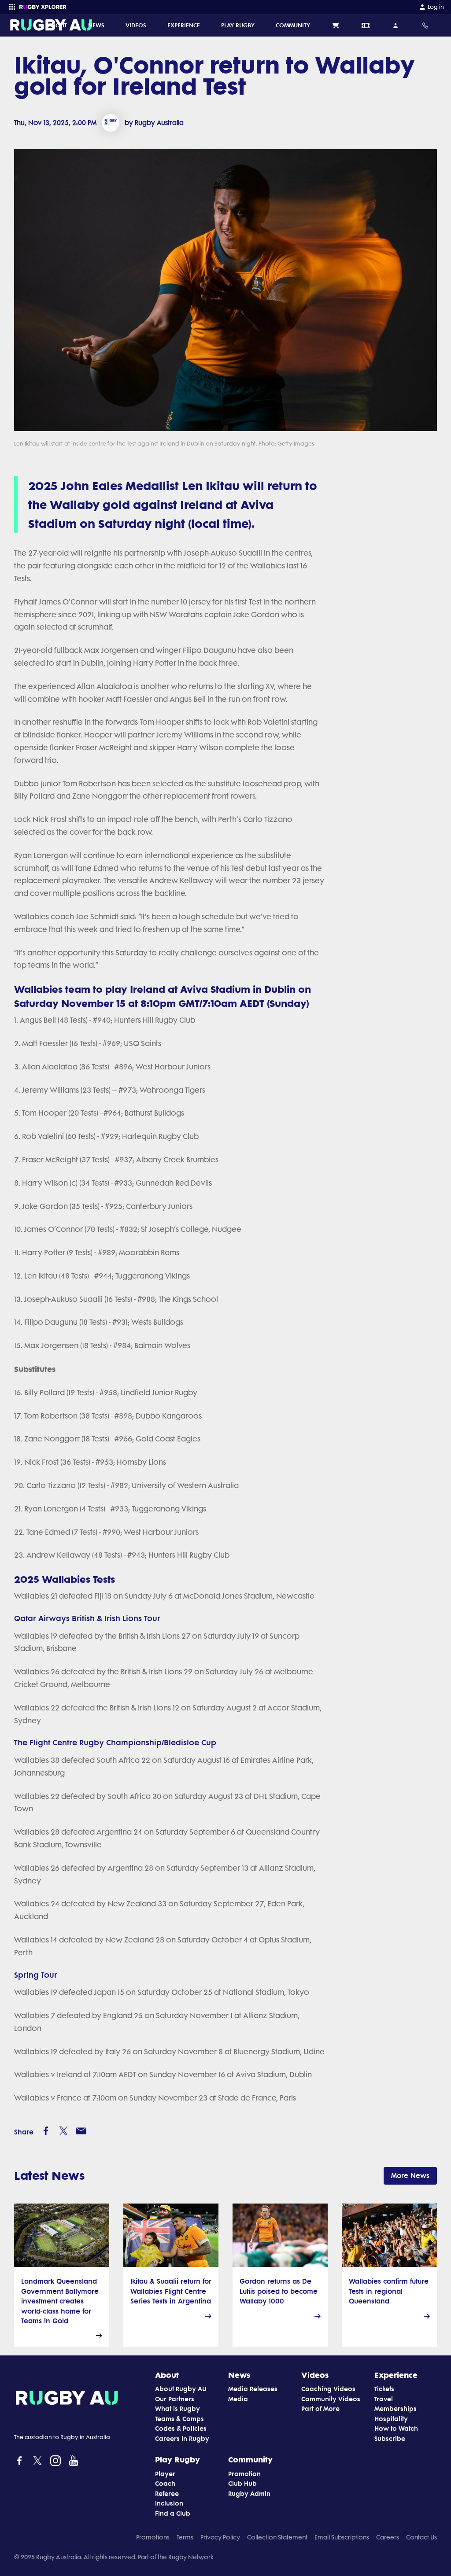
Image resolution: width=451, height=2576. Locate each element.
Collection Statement (277, 2537)
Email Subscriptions (342, 2537)
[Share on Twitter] (63, 2131)
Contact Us (421, 2537)
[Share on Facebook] (46, 2131)
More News (410, 2176)
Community (250, 2459)
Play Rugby (177, 2459)
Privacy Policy (220, 2537)
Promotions (153, 2537)
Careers (388, 2537)
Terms (185, 2537)
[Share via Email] (81, 2131)
